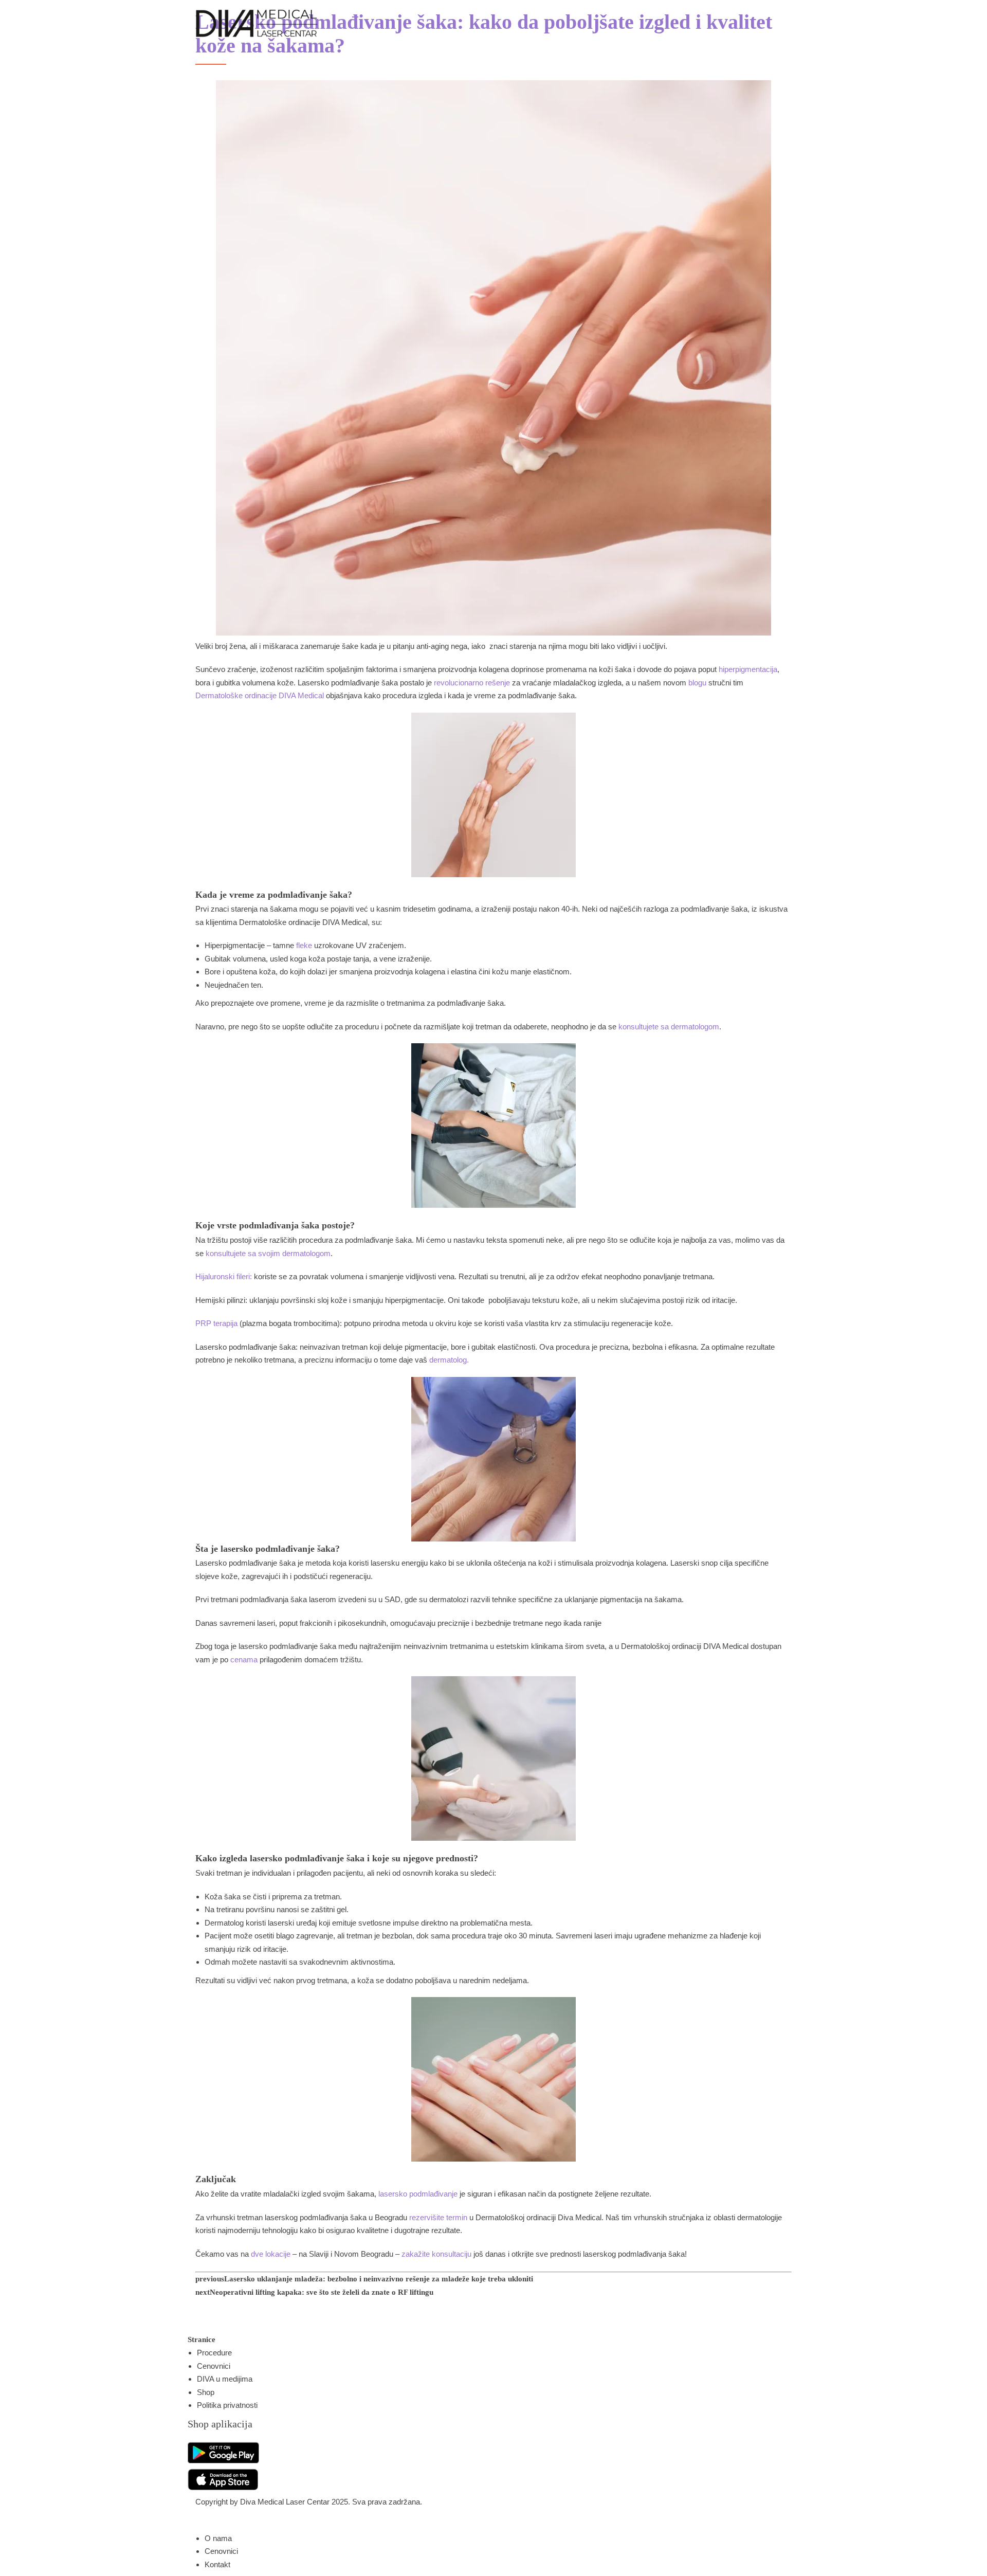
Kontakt (217, 2564)
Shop (206, 2392)
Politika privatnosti (227, 2405)
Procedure (214, 2353)
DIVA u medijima (225, 2379)
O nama (218, 2538)
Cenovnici (214, 2366)
